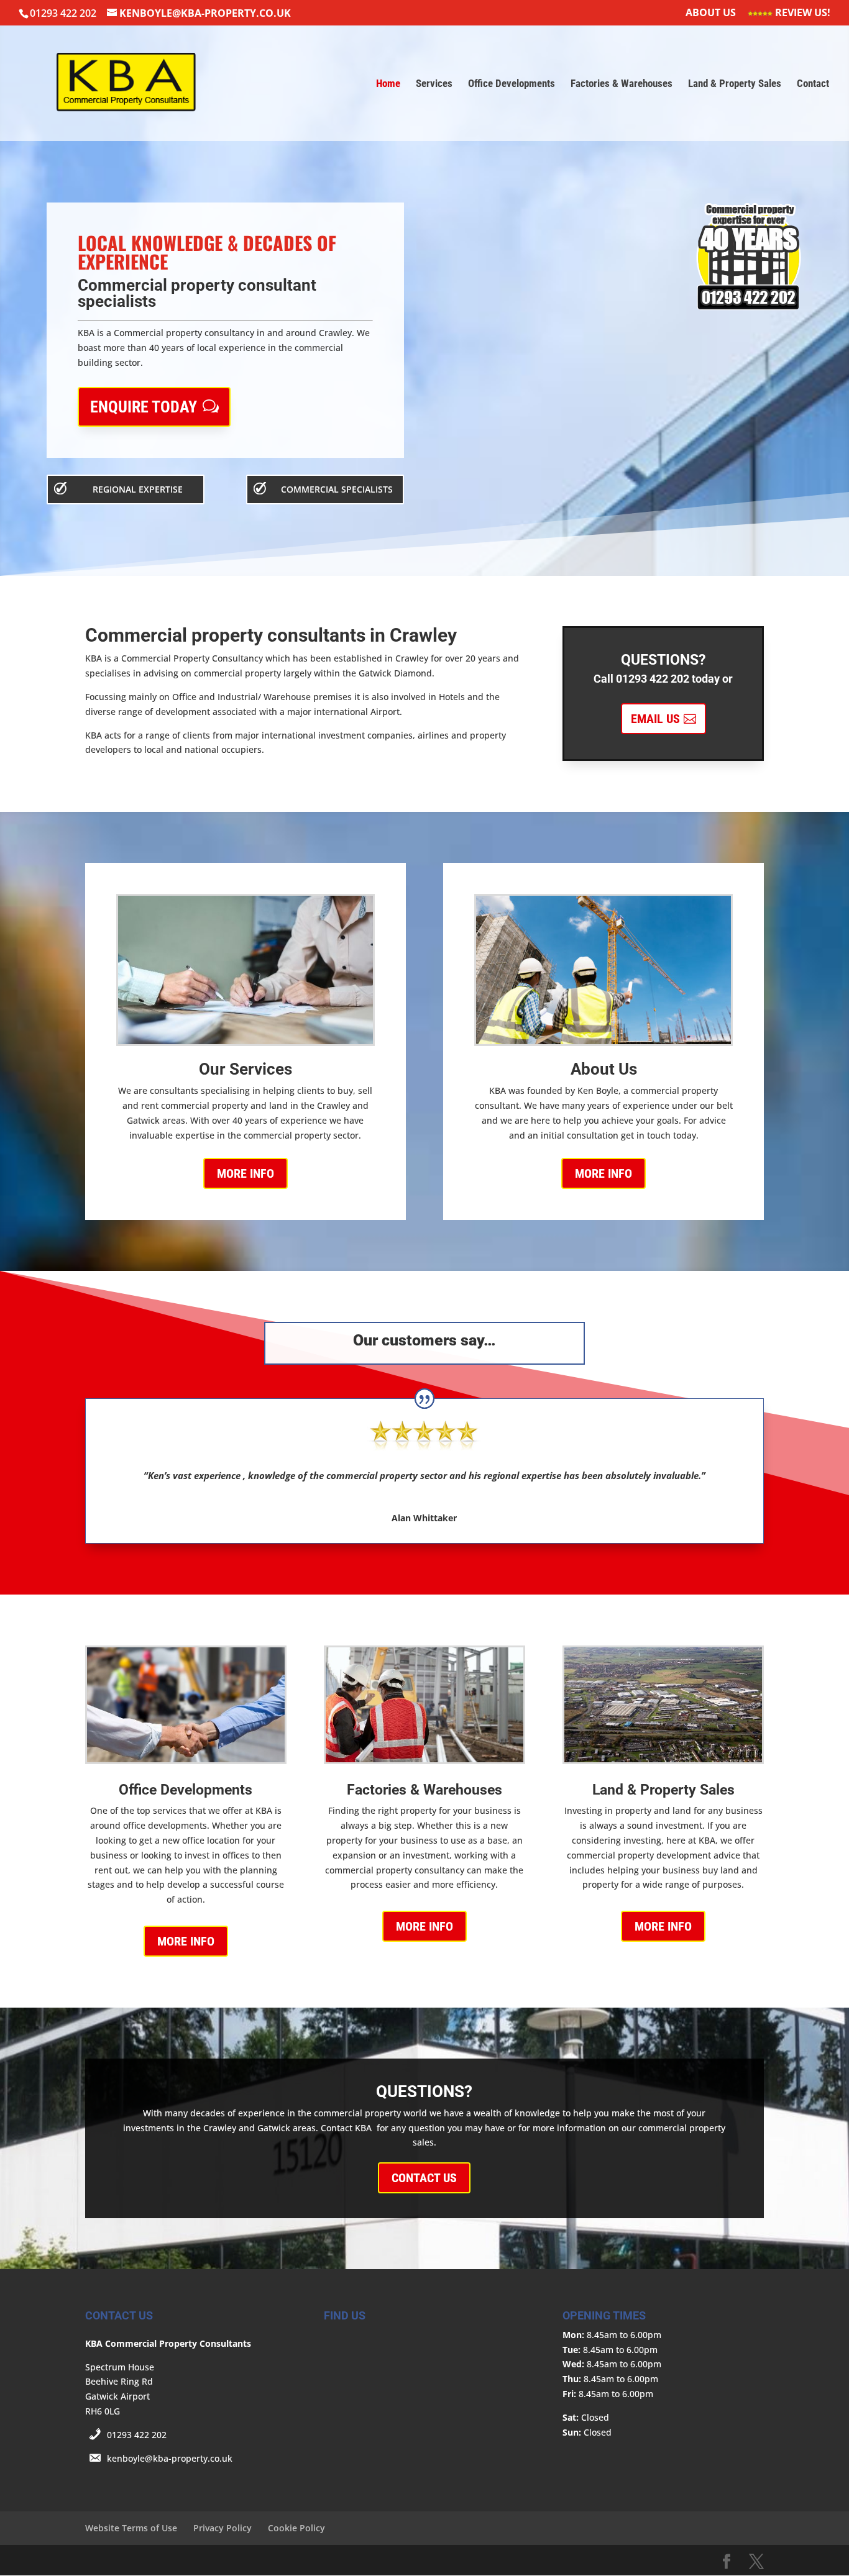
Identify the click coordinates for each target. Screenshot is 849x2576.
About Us (711, 13)
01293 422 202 (137, 2435)
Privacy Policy (223, 2528)
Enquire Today (144, 407)
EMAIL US (655, 719)
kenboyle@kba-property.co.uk (170, 2458)
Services (434, 84)
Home (388, 84)
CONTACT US (424, 2178)
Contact (813, 84)
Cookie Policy (296, 2528)
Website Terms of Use (131, 2528)
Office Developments (512, 84)
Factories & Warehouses (622, 84)
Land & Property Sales (735, 84)
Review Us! (801, 13)
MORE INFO (246, 1173)
